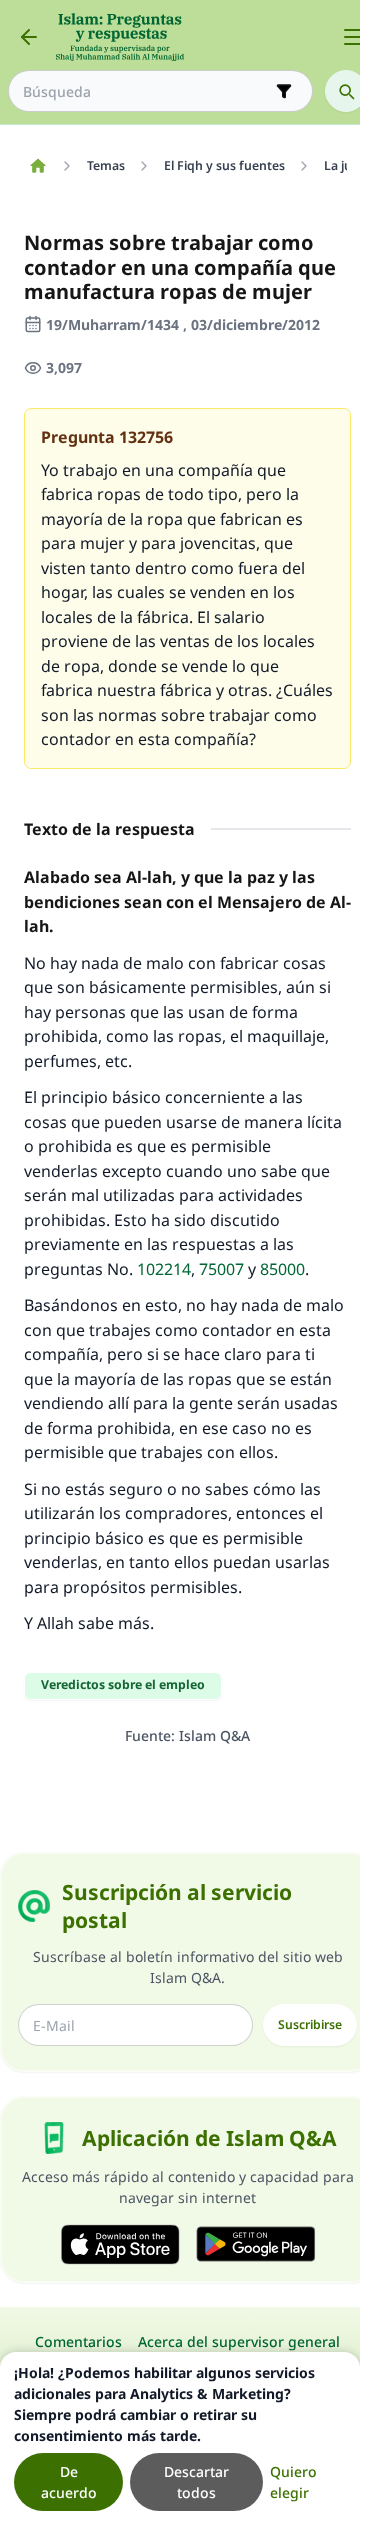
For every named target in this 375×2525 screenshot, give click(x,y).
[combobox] (146, 91)
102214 (164, 1269)
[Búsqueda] (346, 91)
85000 (282, 1269)
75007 (221, 1269)
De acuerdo (69, 2482)
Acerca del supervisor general (239, 2341)
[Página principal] (37, 166)
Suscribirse (310, 2024)
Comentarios (78, 2341)
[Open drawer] (353, 37)
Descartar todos (196, 2482)
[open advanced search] (284, 91)
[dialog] (180, 2438)
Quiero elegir (293, 2482)
